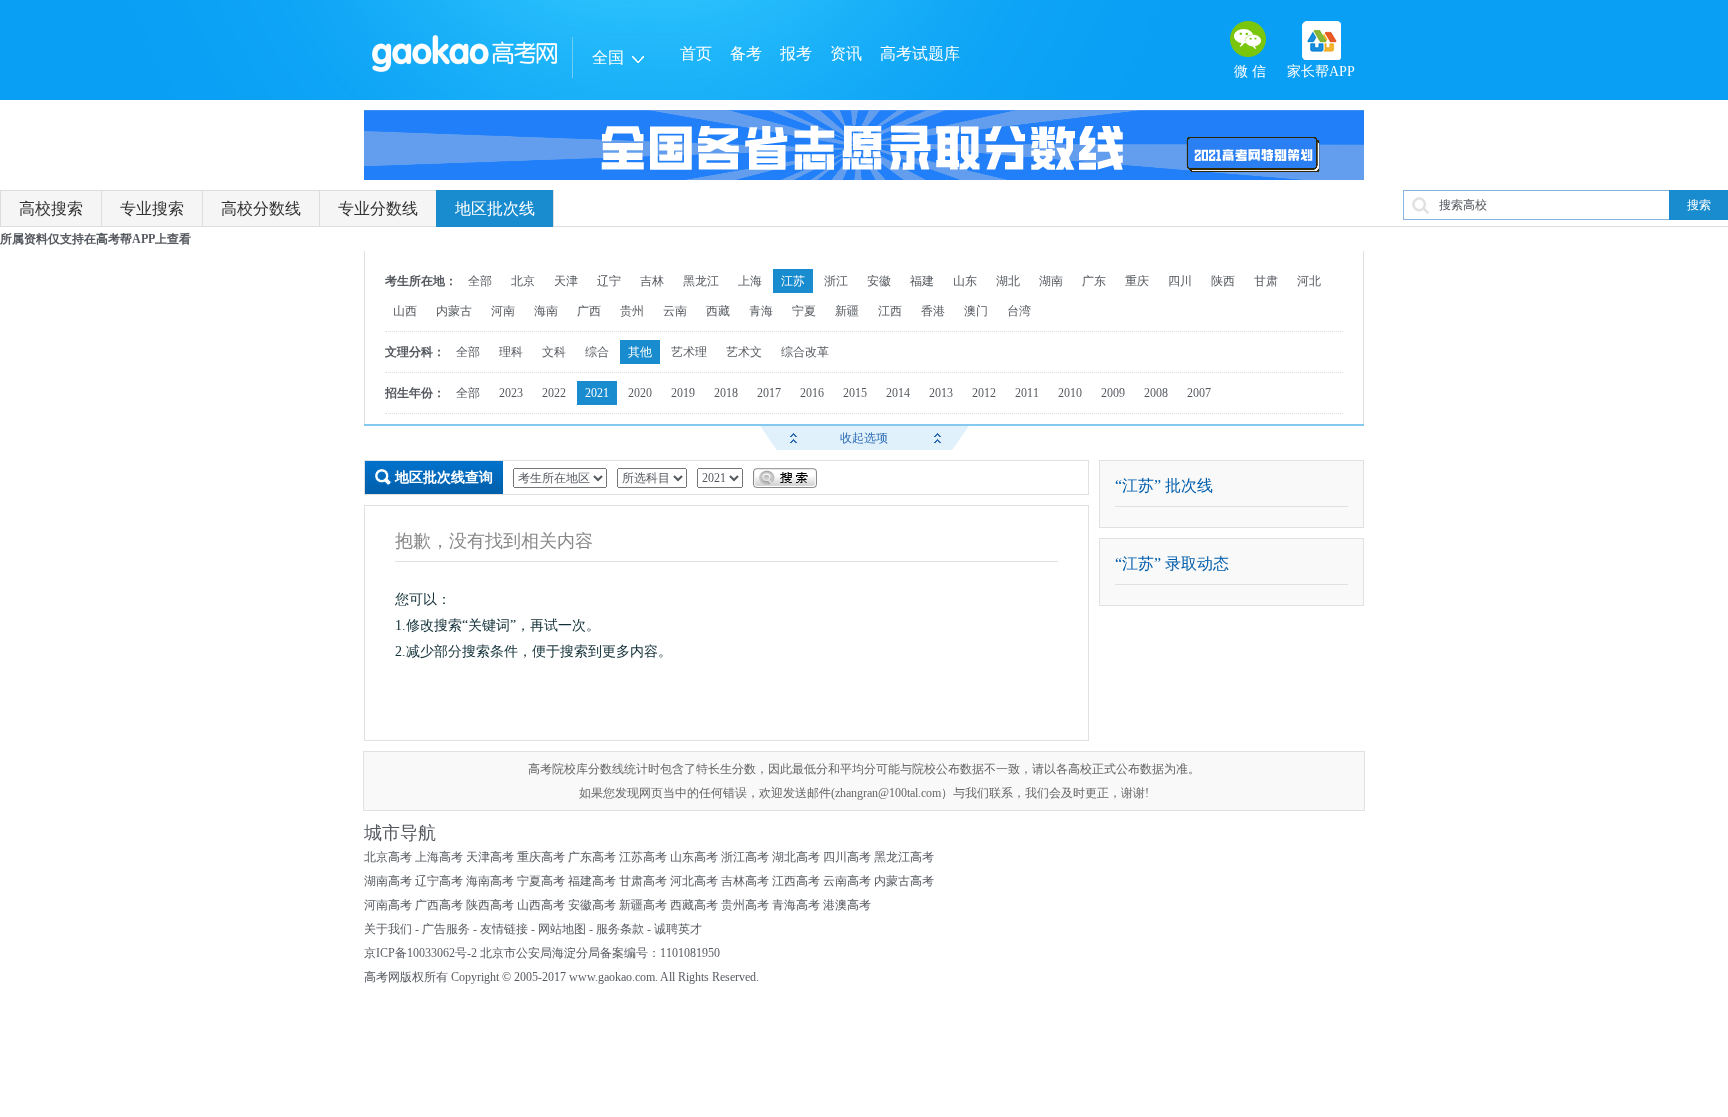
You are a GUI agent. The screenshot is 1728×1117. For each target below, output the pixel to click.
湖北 (1008, 281)
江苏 (793, 281)
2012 (984, 393)
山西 (405, 311)
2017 (769, 393)
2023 (511, 393)
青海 (761, 311)
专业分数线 (378, 208)
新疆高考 (643, 905)
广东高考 (592, 857)
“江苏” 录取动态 (1172, 563)
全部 (480, 281)
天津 (566, 281)
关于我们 (388, 929)
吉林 (652, 281)
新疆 (847, 311)
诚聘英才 (678, 929)
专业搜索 (152, 208)
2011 (1027, 393)
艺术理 (689, 352)
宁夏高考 (541, 881)
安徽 (879, 281)
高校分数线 (261, 208)
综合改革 (805, 352)
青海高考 (796, 905)
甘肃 (1266, 281)
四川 (1180, 281)
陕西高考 (490, 905)
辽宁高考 (439, 881)
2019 (683, 393)
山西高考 (541, 905)
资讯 (846, 53)
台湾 (1019, 311)
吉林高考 (745, 881)
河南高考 (388, 905)
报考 (796, 53)
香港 (933, 311)
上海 (750, 281)
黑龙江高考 (904, 857)
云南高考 (847, 881)
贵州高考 (745, 905)
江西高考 (796, 881)
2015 (855, 393)
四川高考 (847, 857)
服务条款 (620, 929)
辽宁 (609, 281)
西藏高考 (694, 905)
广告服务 (446, 929)
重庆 (1137, 281)
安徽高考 (592, 905)
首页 (696, 53)
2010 (1070, 393)
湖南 (1051, 281)
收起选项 (864, 438)
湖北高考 (796, 857)
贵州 (632, 311)
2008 (1156, 393)
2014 (898, 393)
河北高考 (694, 881)
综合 (597, 352)
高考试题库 (920, 53)
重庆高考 (541, 857)
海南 (546, 311)
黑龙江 (701, 281)
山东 (965, 281)
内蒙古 (454, 311)
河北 (1309, 281)
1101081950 (690, 953)
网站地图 (562, 929)
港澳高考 (847, 905)
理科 (511, 352)
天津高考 (490, 857)
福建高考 (592, 881)
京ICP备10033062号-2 (420, 953)
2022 (554, 393)
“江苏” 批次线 (1164, 485)
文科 (554, 352)
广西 (589, 311)
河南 (503, 311)
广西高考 (439, 905)
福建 (922, 281)
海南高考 (490, 881)
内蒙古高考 (904, 881)
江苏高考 (643, 857)
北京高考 (388, 857)
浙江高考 (745, 857)
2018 (726, 393)
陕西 (1223, 281)
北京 (523, 281)
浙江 (836, 281)
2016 (812, 393)
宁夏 (804, 311)
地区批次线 (495, 208)
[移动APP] (1321, 40)
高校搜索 (51, 208)
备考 (746, 53)
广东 (1094, 281)
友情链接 (504, 929)
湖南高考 (388, 881)
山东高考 (694, 857)
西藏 (718, 311)
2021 (597, 393)
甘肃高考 (643, 881)
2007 (1199, 393)
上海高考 (439, 857)
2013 (941, 393)
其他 (640, 352)
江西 (890, 311)
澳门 (976, 311)
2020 (640, 393)
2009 (1113, 393)
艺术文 (744, 352)
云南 (675, 311)
